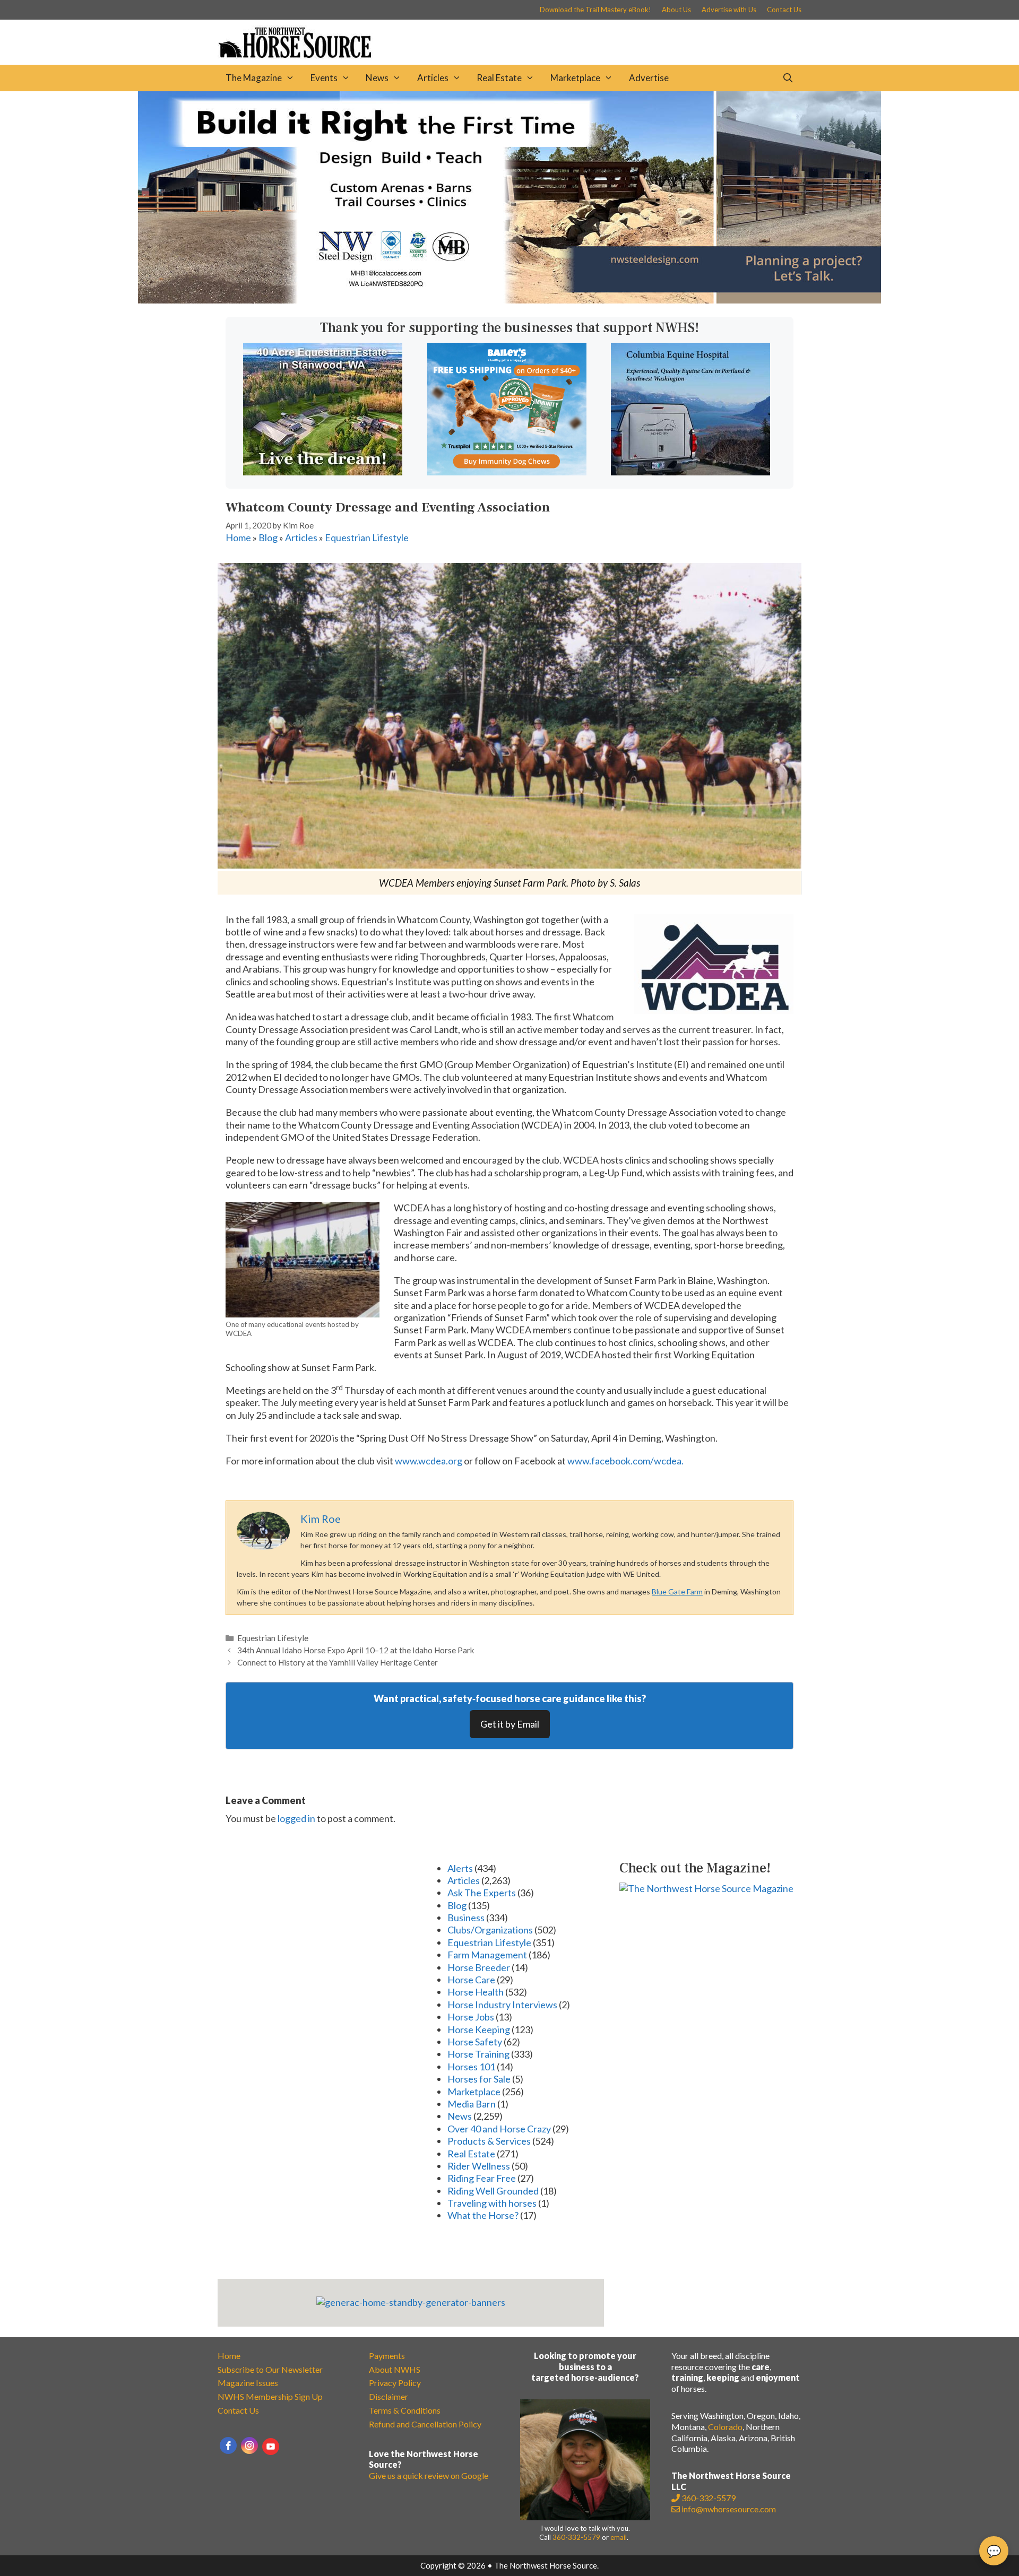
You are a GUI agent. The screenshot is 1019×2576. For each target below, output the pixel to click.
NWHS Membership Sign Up (270, 2396)
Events (324, 78)
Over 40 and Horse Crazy (499, 2129)
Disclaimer (388, 2396)
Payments (387, 2356)
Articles (433, 78)
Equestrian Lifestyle (367, 537)
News (377, 78)
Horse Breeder (479, 1967)
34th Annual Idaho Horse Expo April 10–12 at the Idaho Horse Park (356, 1650)
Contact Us (784, 10)
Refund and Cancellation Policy (425, 2424)
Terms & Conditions (405, 2410)
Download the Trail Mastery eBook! (595, 10)
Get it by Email (510, 1724)
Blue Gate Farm (677, 1591)
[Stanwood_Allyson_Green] (323, 472)
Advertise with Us (729, 10)
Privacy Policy (395, 2383)
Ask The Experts (482, 1893)
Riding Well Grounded (493, 2191)
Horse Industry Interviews (502, 2005)
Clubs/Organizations (490, 1930)
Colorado (725, 2427)
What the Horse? (483, 2215)
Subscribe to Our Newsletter (270, 2369)
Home (238, 537)
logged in (296, 1818)
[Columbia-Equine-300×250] (690, 472)
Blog (268, 537)
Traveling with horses (492, 2203)
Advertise (649, 78)
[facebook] (228, 2445)
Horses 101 (471, 2067)
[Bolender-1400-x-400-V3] (509, 300)
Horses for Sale (479, 2079)
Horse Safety (475, 2042)
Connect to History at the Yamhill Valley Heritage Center (338, 1662)
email (619, 2537)
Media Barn (472, 2104)
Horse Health (476, 1992)
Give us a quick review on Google (429, 2475)
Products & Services (489, 2141)
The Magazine (254, 78)
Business (466, 1918)
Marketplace (575, 78)
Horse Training (478, 2054)
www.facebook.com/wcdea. (625, 1461)
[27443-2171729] (507, 472)
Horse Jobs (471, 2017)
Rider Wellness (479, 2166)
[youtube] (271, 2447)
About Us (676, 10)
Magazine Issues (248, 2383)
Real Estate (499, 78)
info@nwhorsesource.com (729, 2509)
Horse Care (471, 1980)
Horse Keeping (479, 2029)
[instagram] (249, 2445)
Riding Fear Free (482, 2178)
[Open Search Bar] (788, 78)
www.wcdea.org (429, 1461)
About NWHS (395, 2369)
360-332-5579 (576, 2537)
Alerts (460, 1868)
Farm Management (487, 1955)
